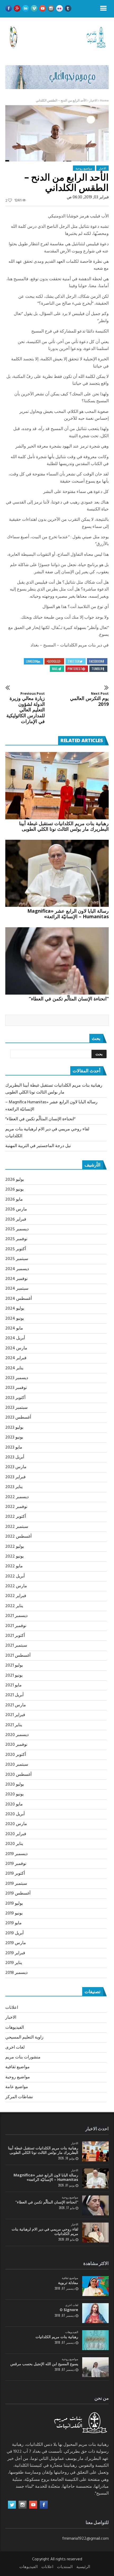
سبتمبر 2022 (17, 1527)
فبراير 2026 (16, 1219)
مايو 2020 (14, 1804)
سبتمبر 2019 (16, 1884)
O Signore (69, 2310)
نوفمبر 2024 (16, 1279)
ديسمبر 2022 (17, 1497)
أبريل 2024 (15, 1338)
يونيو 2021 (14, 1676)
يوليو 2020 (15, 1785)
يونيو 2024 (15, 1319)
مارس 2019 (16, 1943)
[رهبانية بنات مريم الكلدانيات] (95, 2340)
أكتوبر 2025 (16, 1249)
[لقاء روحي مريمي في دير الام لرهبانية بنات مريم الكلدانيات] (95, 2232)
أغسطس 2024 (19, 1299)
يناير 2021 (14, 1725)
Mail (55, 669)
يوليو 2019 (14, 1904)
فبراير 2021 (15, 1715)
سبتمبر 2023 (16, 1408)
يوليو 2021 (14, 1665)
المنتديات (65, 2567)
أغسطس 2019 (18, 1893)
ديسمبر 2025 (17, 1229)
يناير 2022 (14, 1606)
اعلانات (12, 2008)
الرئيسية (83, 2567)
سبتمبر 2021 (16, 1646)
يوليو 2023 (14, 1428)
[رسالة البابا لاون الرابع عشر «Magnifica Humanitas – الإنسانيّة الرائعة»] (57, 873)
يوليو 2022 (15, 1547)
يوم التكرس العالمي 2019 (89, 699)
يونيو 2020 (14, 1794)
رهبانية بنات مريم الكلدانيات (57, 2337)
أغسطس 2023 (18, 1418)
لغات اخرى (15, 2048)
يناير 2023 (14, 1487)
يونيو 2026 (14, 1189)
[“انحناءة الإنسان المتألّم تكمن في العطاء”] (57, 961)
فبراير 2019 (15, 1953)
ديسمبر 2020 (17, 1735)
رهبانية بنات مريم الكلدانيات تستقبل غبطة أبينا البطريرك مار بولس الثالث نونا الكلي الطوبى (64, 826)
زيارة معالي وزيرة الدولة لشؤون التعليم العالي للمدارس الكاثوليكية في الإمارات (26, 708)
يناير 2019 (14, 1963)
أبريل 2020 (15, 1814)
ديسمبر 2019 (16, 1854)
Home (104, 101)
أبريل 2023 (15, 1457)
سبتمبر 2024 (17, 1289)
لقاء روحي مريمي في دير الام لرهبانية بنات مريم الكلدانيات (45, 2231)
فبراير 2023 (16, 1477)
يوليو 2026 (15, 1180)
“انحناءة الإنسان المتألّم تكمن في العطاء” (69, 999)
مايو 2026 (14, 1200)
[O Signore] (95, 2313)
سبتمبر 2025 (17, 1259)
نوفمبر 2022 (16, 1507)
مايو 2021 (14, 1685)
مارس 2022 (16, 1586)
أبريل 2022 (15, 1576)
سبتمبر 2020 (17, 1765)
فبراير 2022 (16, 1596)
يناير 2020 (14, 1844)
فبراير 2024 (16, 1358)
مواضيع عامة (17, 2087)
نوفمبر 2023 (16, 1388)
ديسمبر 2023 (17, 1378)
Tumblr (97, 669)
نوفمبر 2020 (16, 1745)
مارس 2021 (16, 1705)
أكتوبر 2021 (15, 1636)
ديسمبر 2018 (16, 1973)
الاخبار (93, 101)
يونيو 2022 (14, 1556)
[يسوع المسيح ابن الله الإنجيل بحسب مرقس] (95, 2367)
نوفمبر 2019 (16, 1864)
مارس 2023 (16, 1467)
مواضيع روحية (84, 168)
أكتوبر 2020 (16, 1755)
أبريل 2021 (14, 1695)
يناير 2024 (14, 1368)
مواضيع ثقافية (17, 2067)
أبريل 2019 (14, 1933)
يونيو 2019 (14, 1913)
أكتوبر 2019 (15, 1874)
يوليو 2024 (15, 1309)
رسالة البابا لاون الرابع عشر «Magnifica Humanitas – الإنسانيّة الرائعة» (68, 914)
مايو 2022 (14, 1566)
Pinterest (75, 669)
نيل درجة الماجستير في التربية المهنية (38, 1146)
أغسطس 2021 (18, 1656)
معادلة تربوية (68, 2283)
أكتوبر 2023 (15, 1398)
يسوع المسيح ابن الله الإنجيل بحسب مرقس (44, 2364)
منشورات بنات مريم (23, 2057)
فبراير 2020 (16, 1834)
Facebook (96, 661)
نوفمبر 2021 (16, 1626)
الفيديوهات (15, 2028)
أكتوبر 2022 (16, 1517)
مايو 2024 (14, 1328)
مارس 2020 (16, 1824)
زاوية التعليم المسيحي (24, 2037)
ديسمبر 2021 (16, 1616)
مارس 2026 (16, 1209)
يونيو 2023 (14, 1437)
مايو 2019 (14, 1923)
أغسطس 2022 (18, 1537)
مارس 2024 (16, 1348)
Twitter (74, 661)
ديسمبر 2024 (17, 1269)
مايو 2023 (14, 1447)
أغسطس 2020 (18, 1775)
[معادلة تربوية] (95, 2286)
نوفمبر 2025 (16, 1239)
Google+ (52, 661)
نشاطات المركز (19, 2097)
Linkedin (32, 661)
